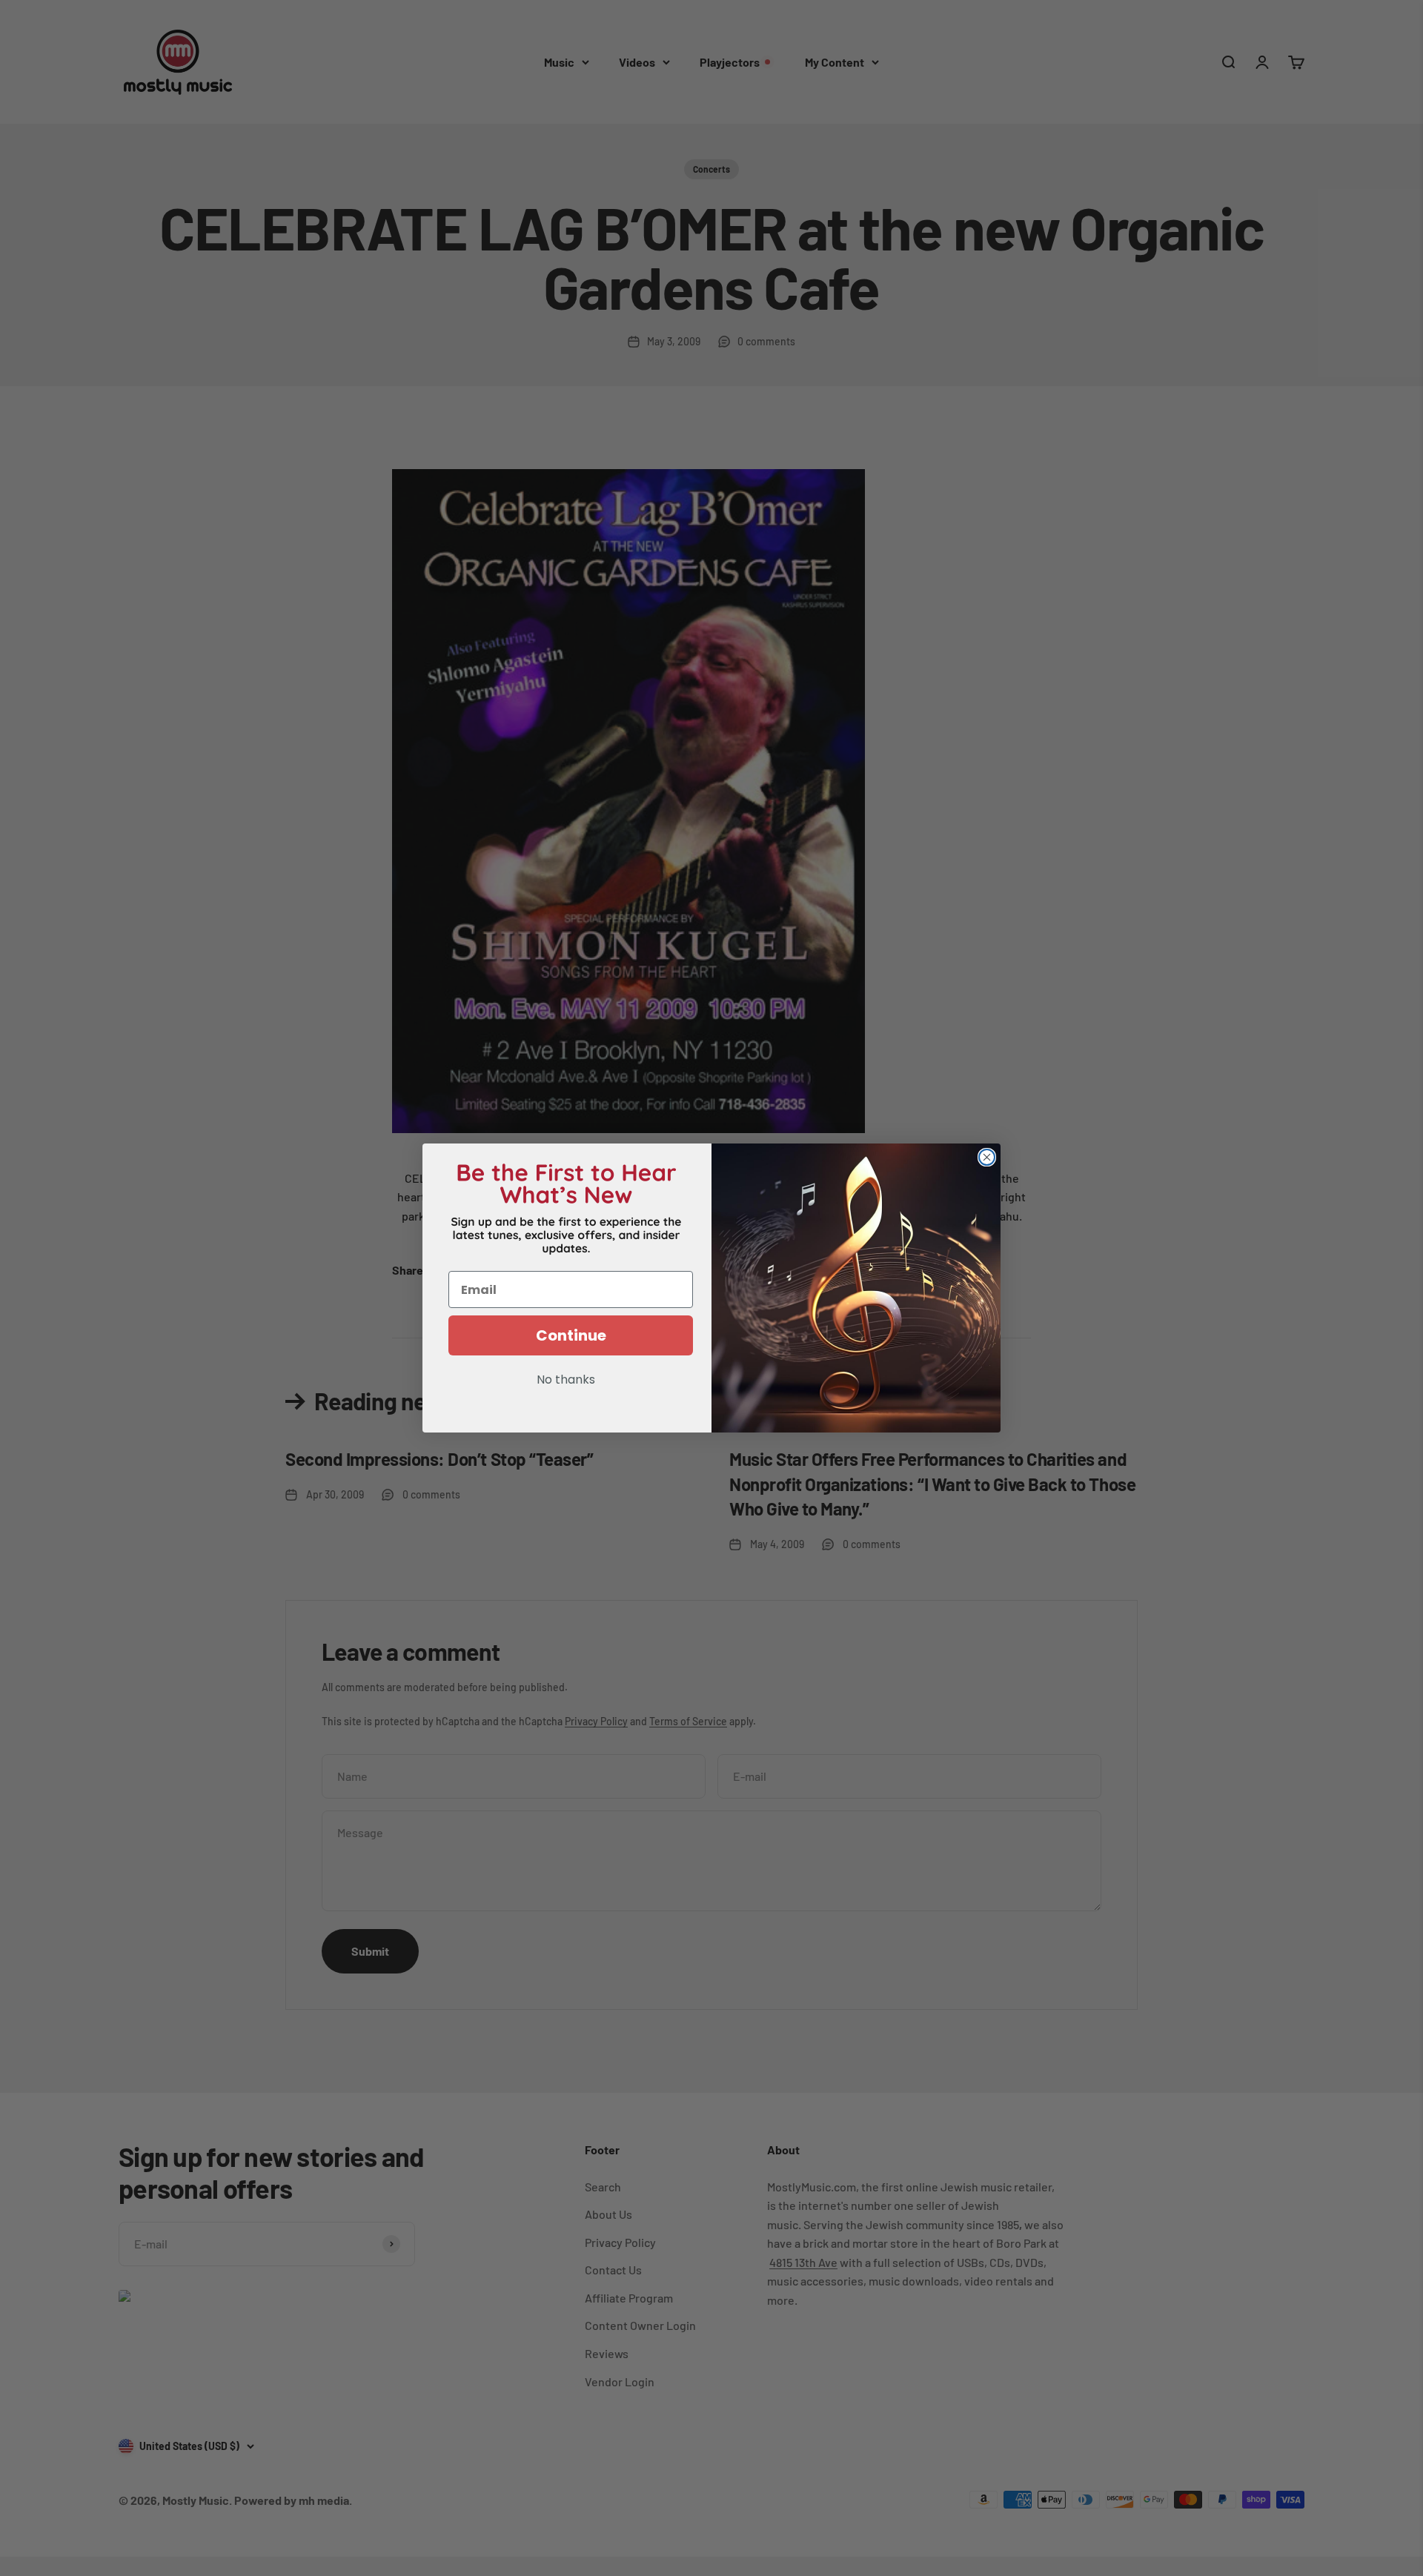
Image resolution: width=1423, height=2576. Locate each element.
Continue (571, 1335)
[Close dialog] (987, 1157)
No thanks (566, 1381)
